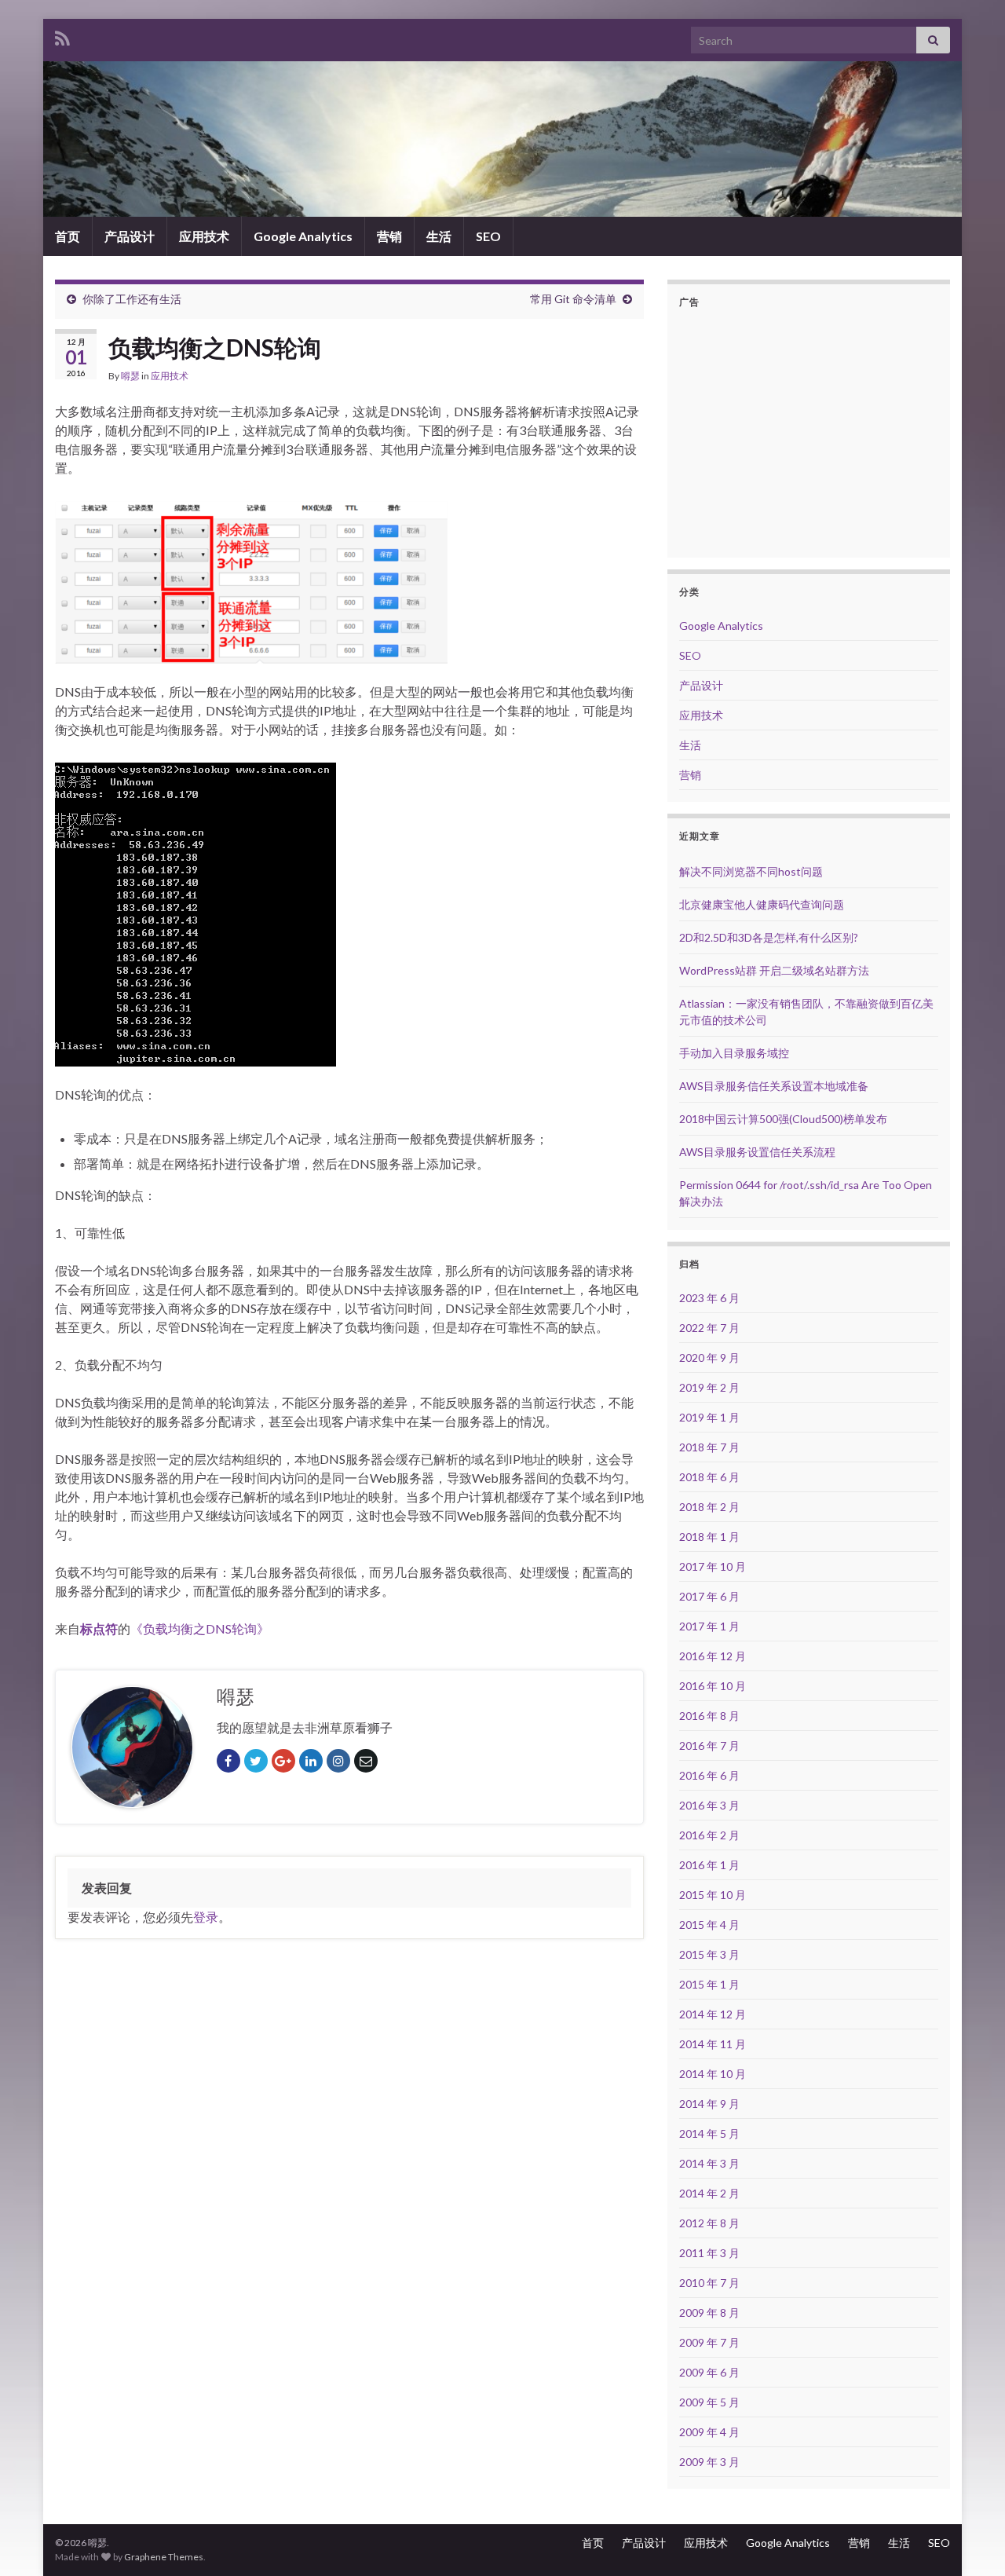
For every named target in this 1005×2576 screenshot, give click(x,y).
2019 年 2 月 (709, 1387)
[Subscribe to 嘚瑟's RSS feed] (62, 36)
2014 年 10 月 (713, 2074)
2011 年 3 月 (709, 2253)
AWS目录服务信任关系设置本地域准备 (774, 1086)
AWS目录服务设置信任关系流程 (757, 1152)
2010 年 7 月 (709, 2283)
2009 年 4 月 (709, 2432)
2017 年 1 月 (709, 1626)
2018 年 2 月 (709, 1507)
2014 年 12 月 (713, 2014)
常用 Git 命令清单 (573, 299)
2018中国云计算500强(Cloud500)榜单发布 (783, 1119)
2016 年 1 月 (709, 1865)
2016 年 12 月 (713, 1656)
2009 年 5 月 (709, 2402)
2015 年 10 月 (713, 1895)
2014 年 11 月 (713, 2044)
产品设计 (130, 236)
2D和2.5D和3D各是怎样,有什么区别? (769, 937)
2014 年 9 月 (709, 2104)
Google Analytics (303, 236)
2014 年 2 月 (709, 2193)
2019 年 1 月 (709, 1417)
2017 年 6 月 (709, 1596)
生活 (439, 236)
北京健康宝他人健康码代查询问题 (762, 904)
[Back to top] (970, 2541)
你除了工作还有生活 (132, 299)
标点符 (99, 1628)
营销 (389, 236)
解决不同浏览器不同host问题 (751, 871)
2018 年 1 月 (709, 1537)
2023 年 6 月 (709, 1298)
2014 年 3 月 (709, 2163)
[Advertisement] (811, 431)
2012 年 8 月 (709, 2223)
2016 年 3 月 (709, 1805)
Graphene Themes (164, 2557)
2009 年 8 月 (709, 2313)
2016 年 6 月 (709, 1775)
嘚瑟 (130, 376)
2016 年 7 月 (709, 1745)
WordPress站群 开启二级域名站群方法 (774, 970)
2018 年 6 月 (709, 1477)
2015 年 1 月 (709, 1984)
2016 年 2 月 (709, 1835)
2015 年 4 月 (709, 1925)
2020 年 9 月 (709, 1358)
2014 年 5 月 (709, 2133)
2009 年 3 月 (709, 2462)
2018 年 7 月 (709, 1447)
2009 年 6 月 (709, 2372)
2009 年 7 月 (709, 2342)
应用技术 (204, 236)
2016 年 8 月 (709, 1716)
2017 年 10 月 (713, 1566)
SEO (488, 236)
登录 (206, 1917)
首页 (68, 236)
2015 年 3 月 (709, 1954)
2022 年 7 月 (709, 1328)
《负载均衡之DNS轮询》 (200, 1628)
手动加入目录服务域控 (734, 1053)
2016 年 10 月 (713, 1686)
